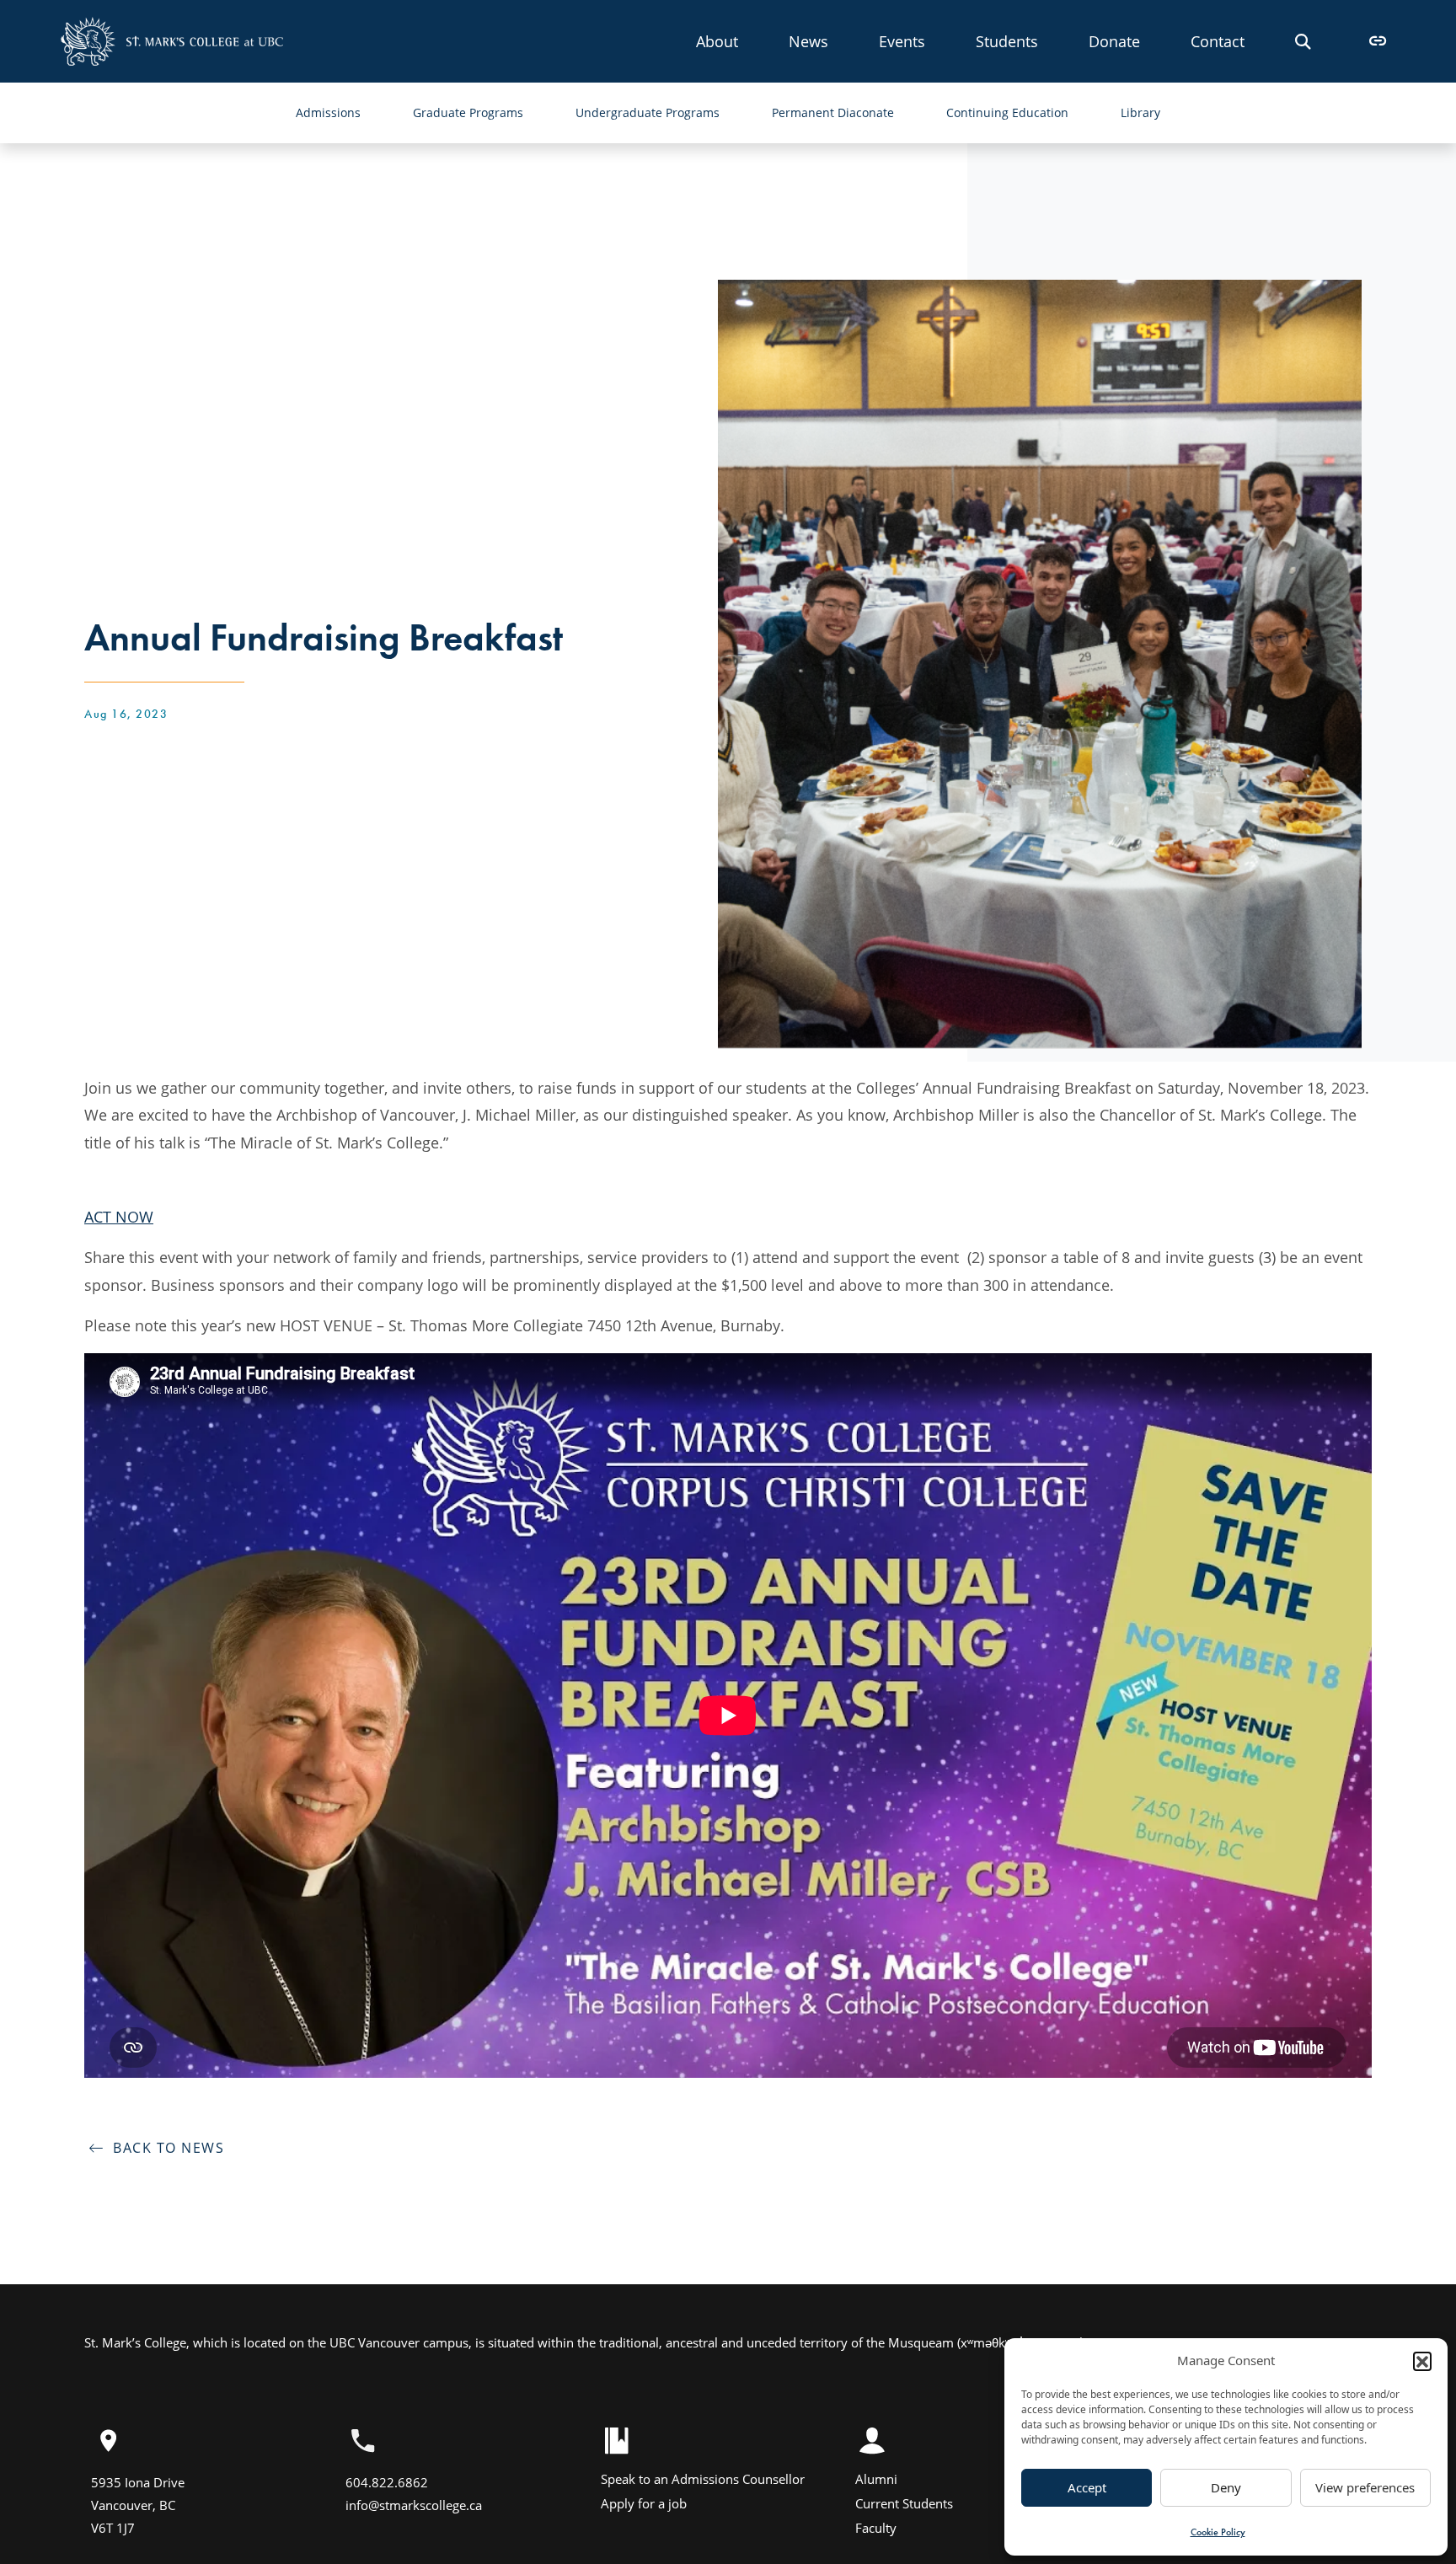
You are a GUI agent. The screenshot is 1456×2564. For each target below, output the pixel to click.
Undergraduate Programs (648, 112)
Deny (1226, 2487)
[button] (1422, 2361)
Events (902, 41)
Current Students (904, 2503)
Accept (1087, 2487)
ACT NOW (119, 1217)
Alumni (876, 2479)
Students (1007, 41)
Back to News (164, 2148)
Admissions (328, 112)
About (717, 41)
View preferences (1365, 2487)
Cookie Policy (1218, 2532)
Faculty (876, 2528)
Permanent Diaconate (833, 112)
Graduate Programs (468, 112)
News (808, 41)
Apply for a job (644, 2503)
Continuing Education (1007, 112)
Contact (1218, 41)
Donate (1114, 41)
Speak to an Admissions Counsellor (703, 2479)
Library (1140, 112)
